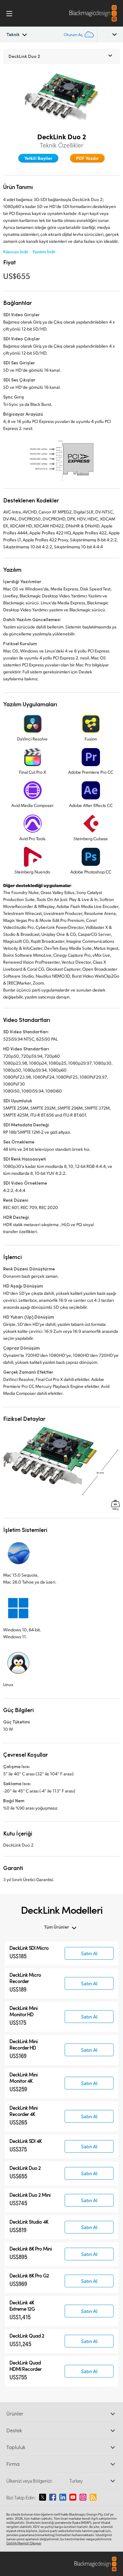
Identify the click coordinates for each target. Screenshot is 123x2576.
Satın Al (89, 1953)
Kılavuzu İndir (16, 252)
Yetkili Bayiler (38, 158)
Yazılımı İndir (44, 252)
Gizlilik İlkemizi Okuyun (24, 2543)
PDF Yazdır (87, 158)
